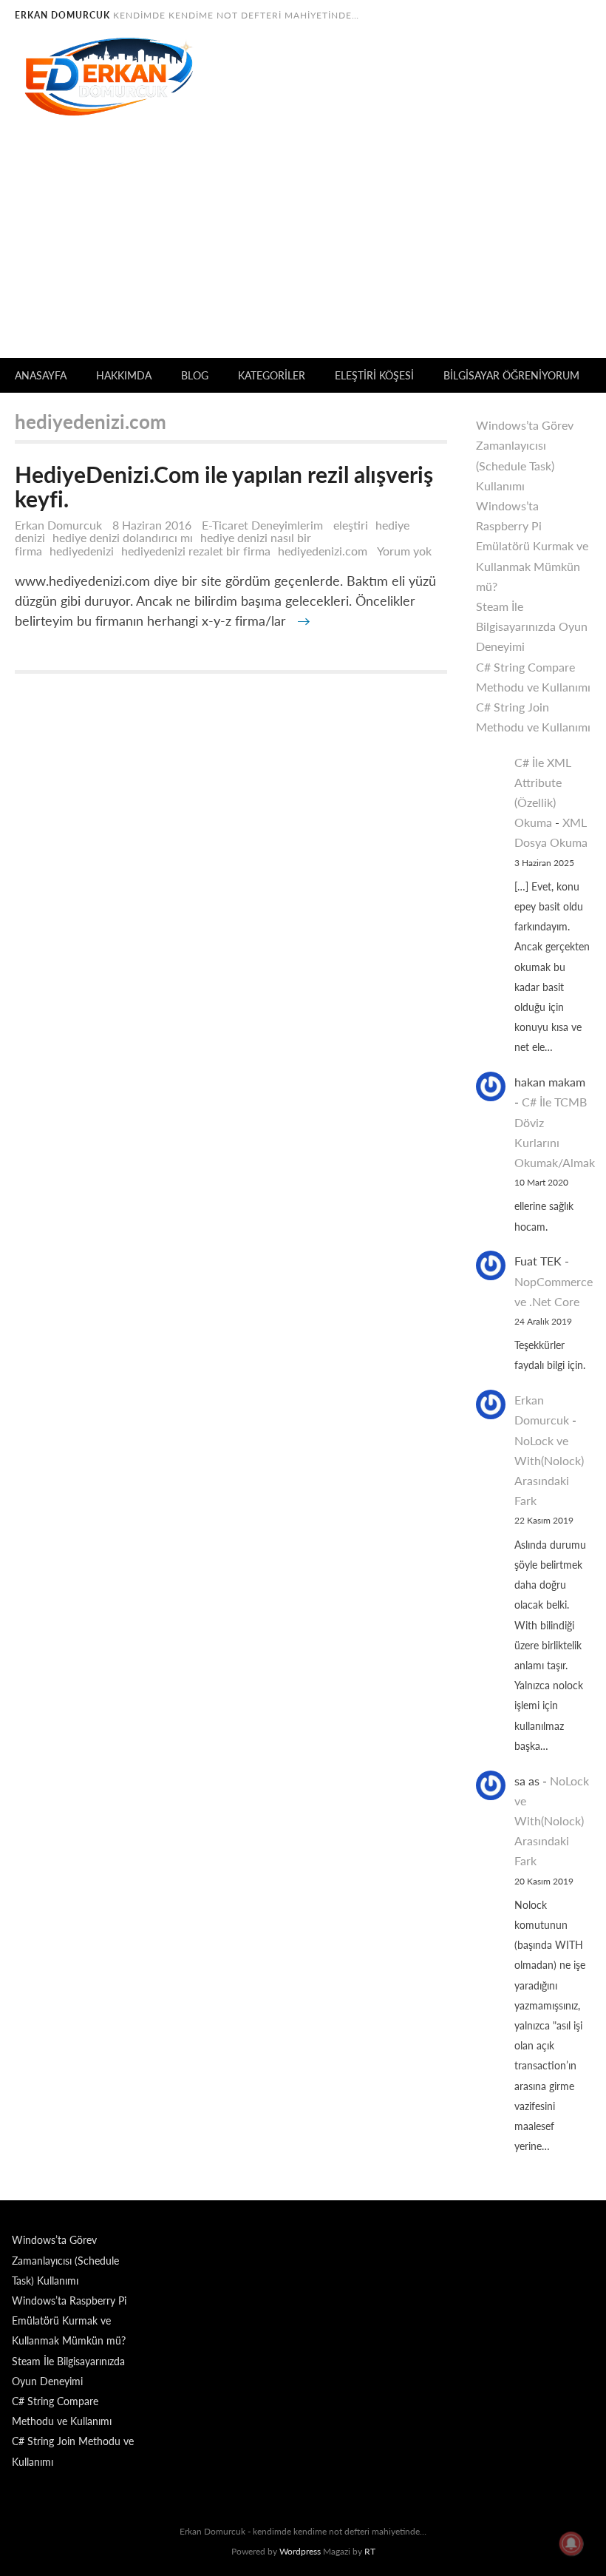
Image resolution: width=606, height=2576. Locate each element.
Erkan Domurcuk (58, 525)
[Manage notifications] (571, 2543)
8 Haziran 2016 (153, 525)
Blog (195, 375)
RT (370, 2551)
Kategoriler (272, 375)
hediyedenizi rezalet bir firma (196, 551)
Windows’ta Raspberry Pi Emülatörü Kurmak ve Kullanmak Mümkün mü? (532, 546)
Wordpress (300, 2551)
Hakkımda (124, 375)
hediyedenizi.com (323, 551)
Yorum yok (408, 551)
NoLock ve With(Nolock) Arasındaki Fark (552, 1821)
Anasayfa (41, 375)
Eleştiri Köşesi (374, 375)
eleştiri (351, 525)
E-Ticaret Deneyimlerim (262, 525)
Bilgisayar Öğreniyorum (511, 375)
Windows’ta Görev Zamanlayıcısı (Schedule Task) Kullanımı (65, 2260)
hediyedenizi (82, 551)
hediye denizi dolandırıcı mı (123, 537)
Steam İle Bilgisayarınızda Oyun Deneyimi (532, 626)
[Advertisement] (303, 247)
